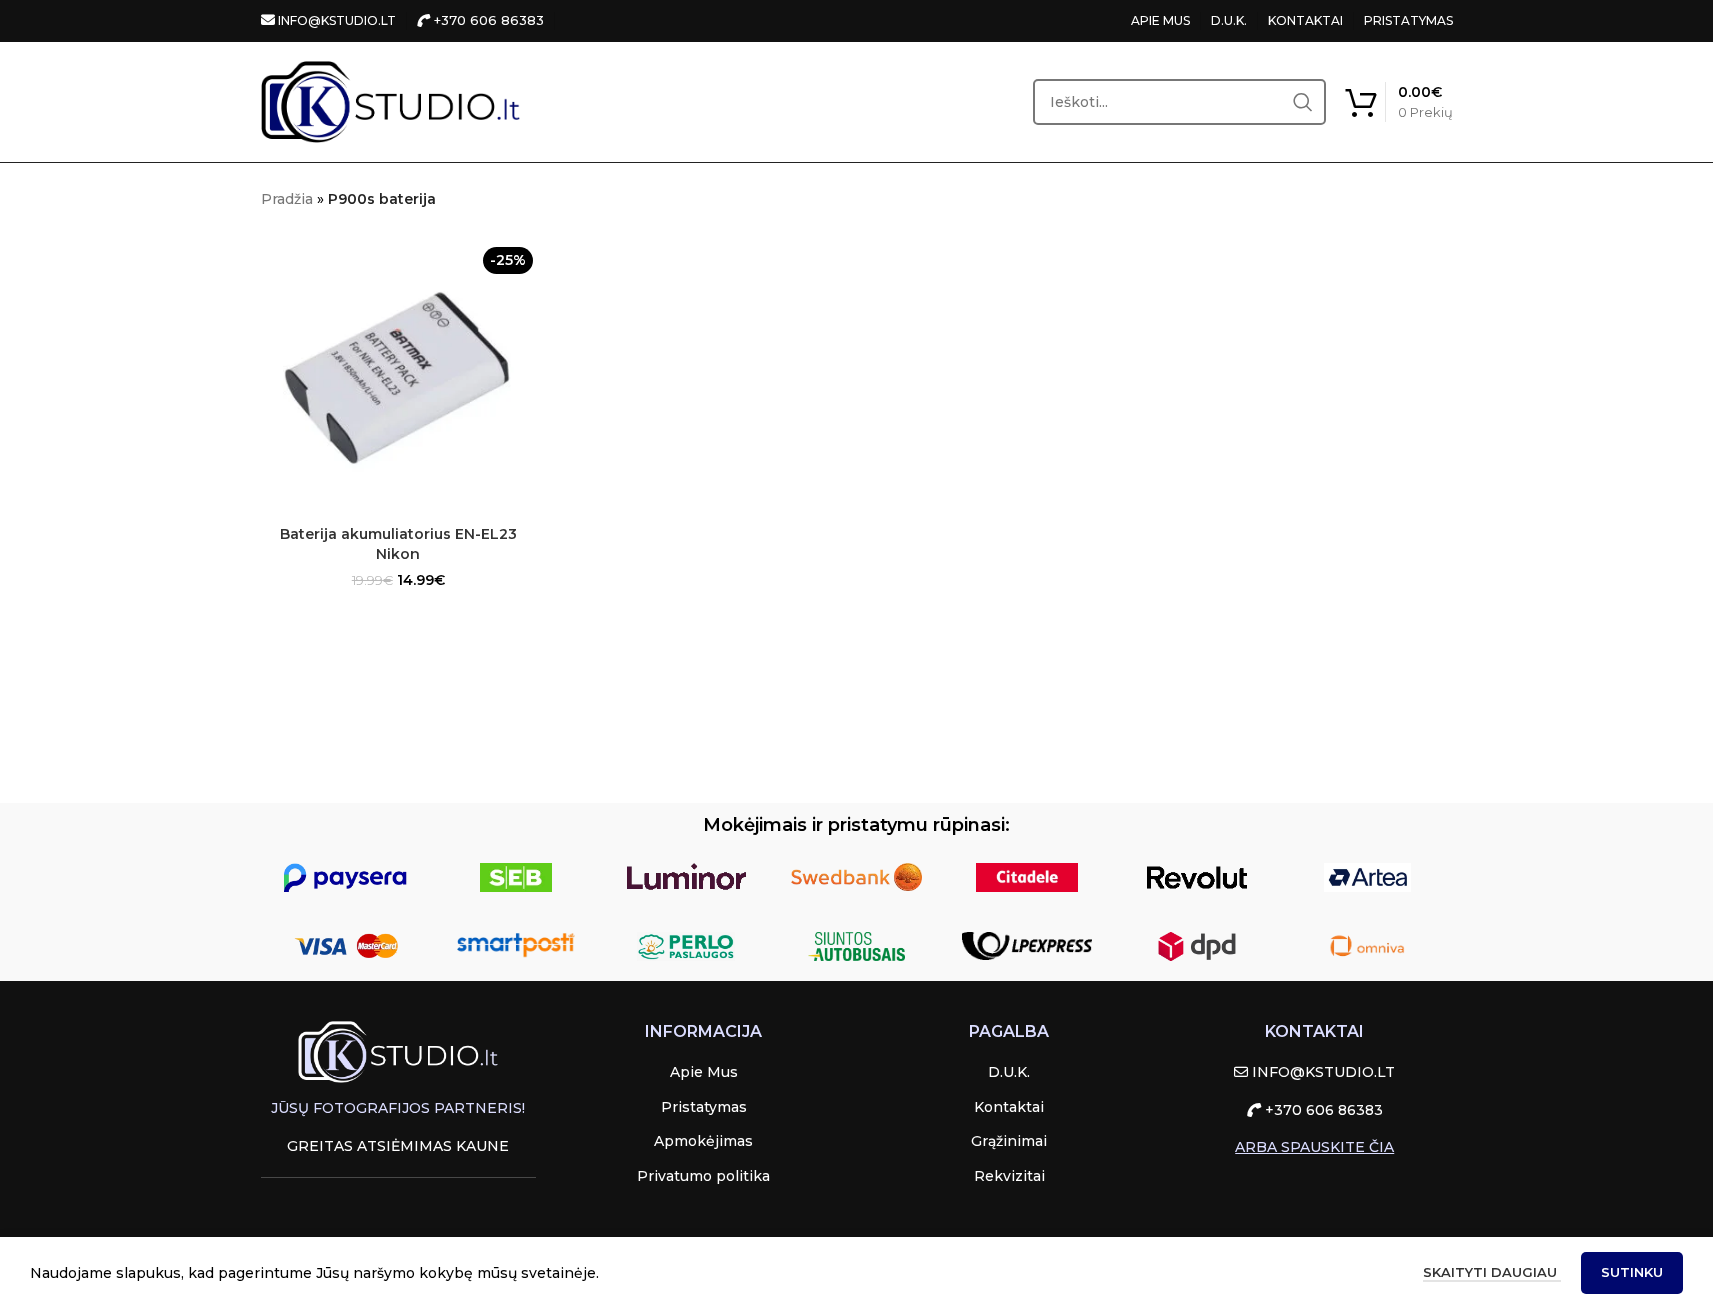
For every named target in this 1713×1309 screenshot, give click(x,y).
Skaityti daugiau (1492, 1272)
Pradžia (287, 199)
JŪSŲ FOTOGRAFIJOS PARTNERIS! (398, 1108)
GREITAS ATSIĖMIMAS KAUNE (398, 1146)
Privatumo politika (703, 1176)
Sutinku (1632, 1272)
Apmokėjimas (703, 1141)
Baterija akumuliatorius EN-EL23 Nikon (398, 544)
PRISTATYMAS (1408, 20)
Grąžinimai (1009, 1141)
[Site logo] (391, 101)
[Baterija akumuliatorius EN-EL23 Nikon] (399, 378)
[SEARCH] (1303, 102)
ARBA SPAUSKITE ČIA (1314, 1147)
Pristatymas (704, 1107)
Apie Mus (704, 1072)
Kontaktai (1009, 1107)
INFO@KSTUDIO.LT (335, 20)
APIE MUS (1160, 20)
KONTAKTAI (1305, 20)
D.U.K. (1229, 20)
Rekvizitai (1009, 1176)
